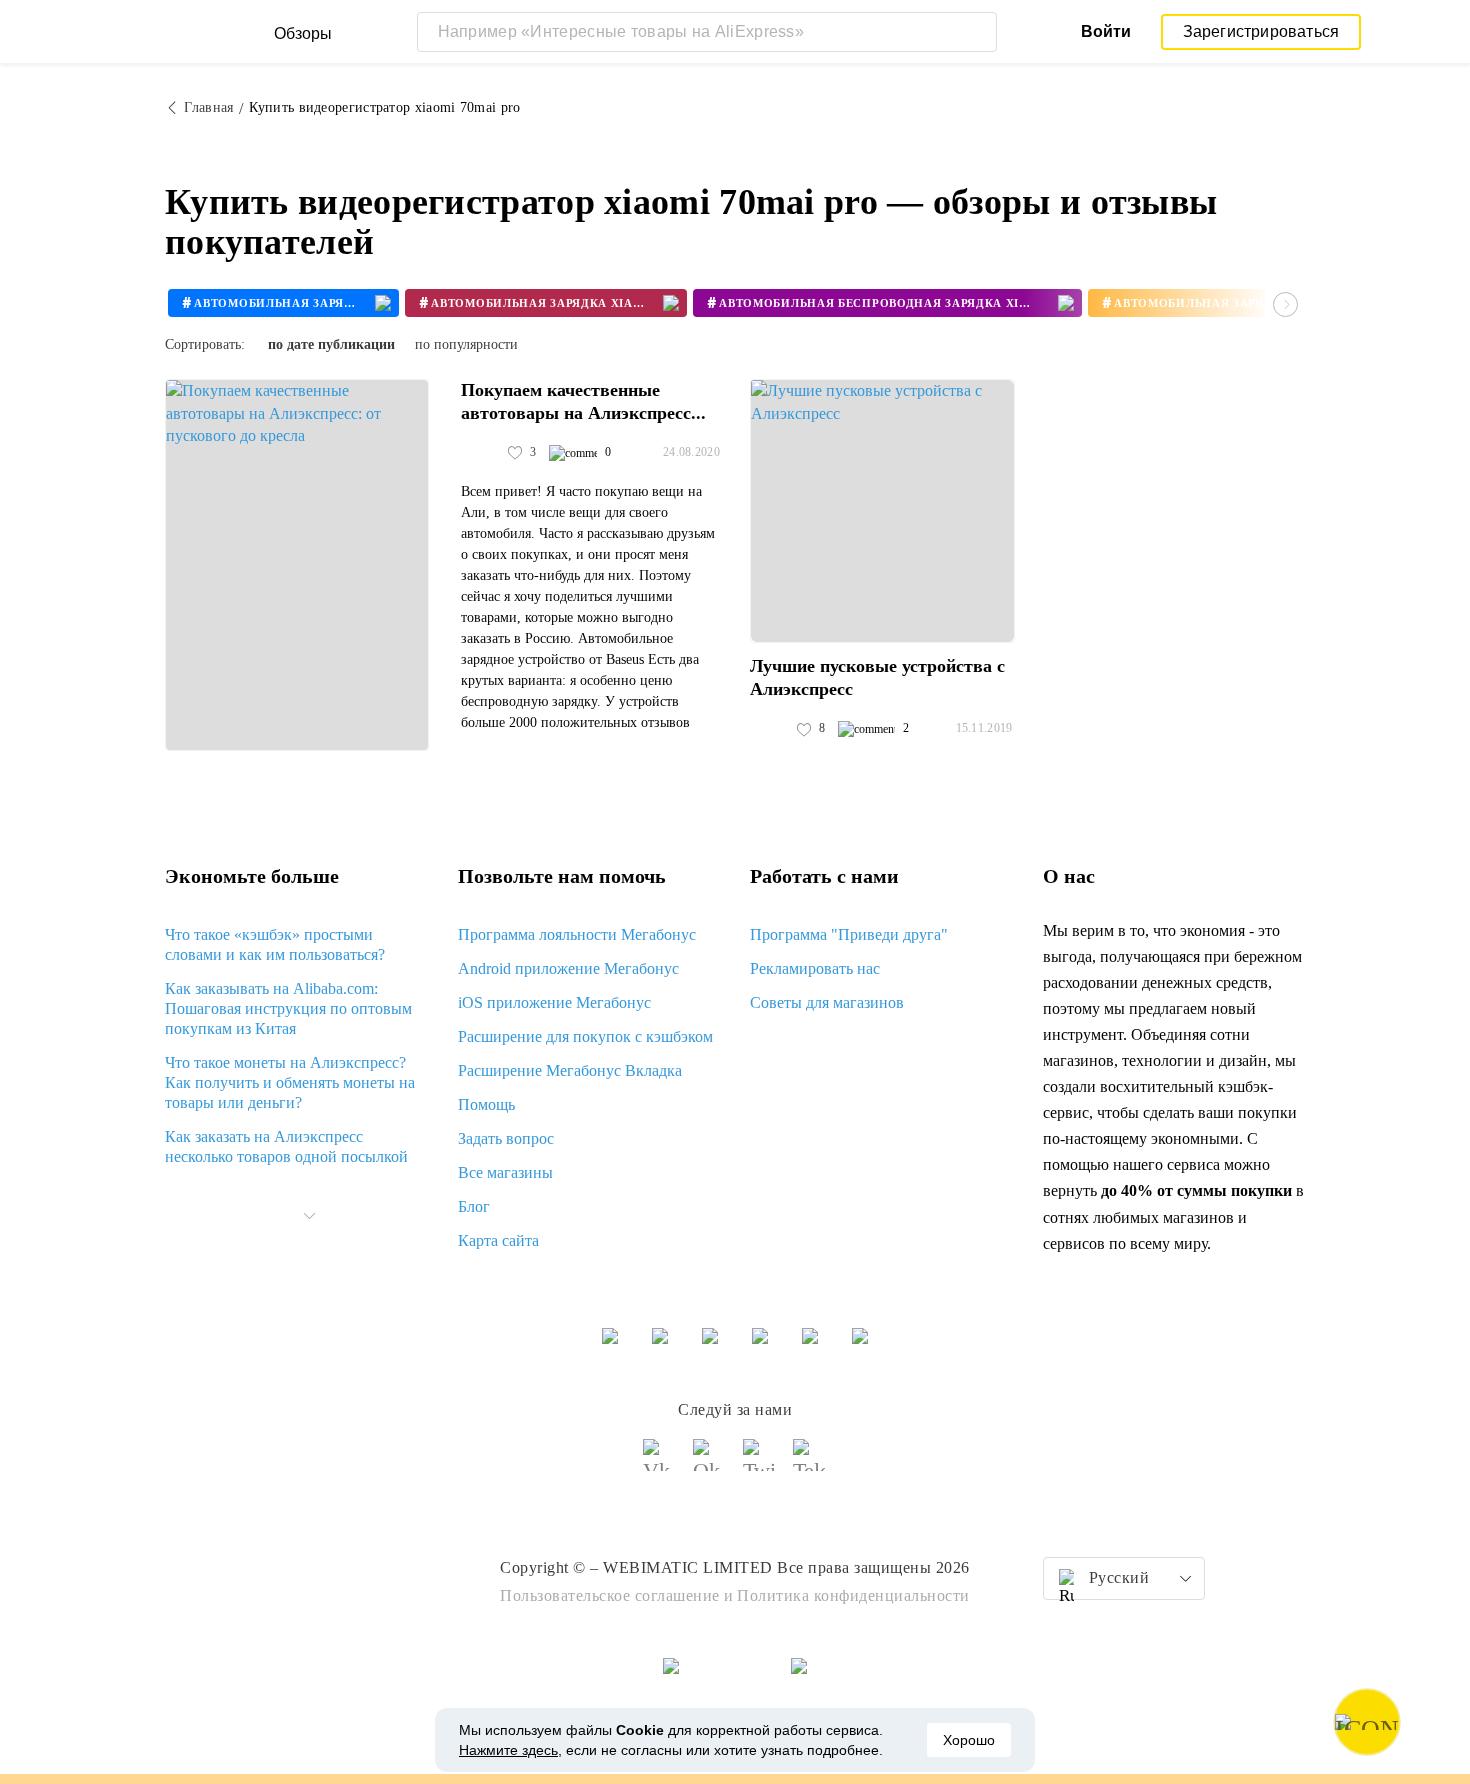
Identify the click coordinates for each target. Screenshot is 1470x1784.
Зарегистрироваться (1261, 31)
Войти (1106, 31)
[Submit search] (977, 32)
